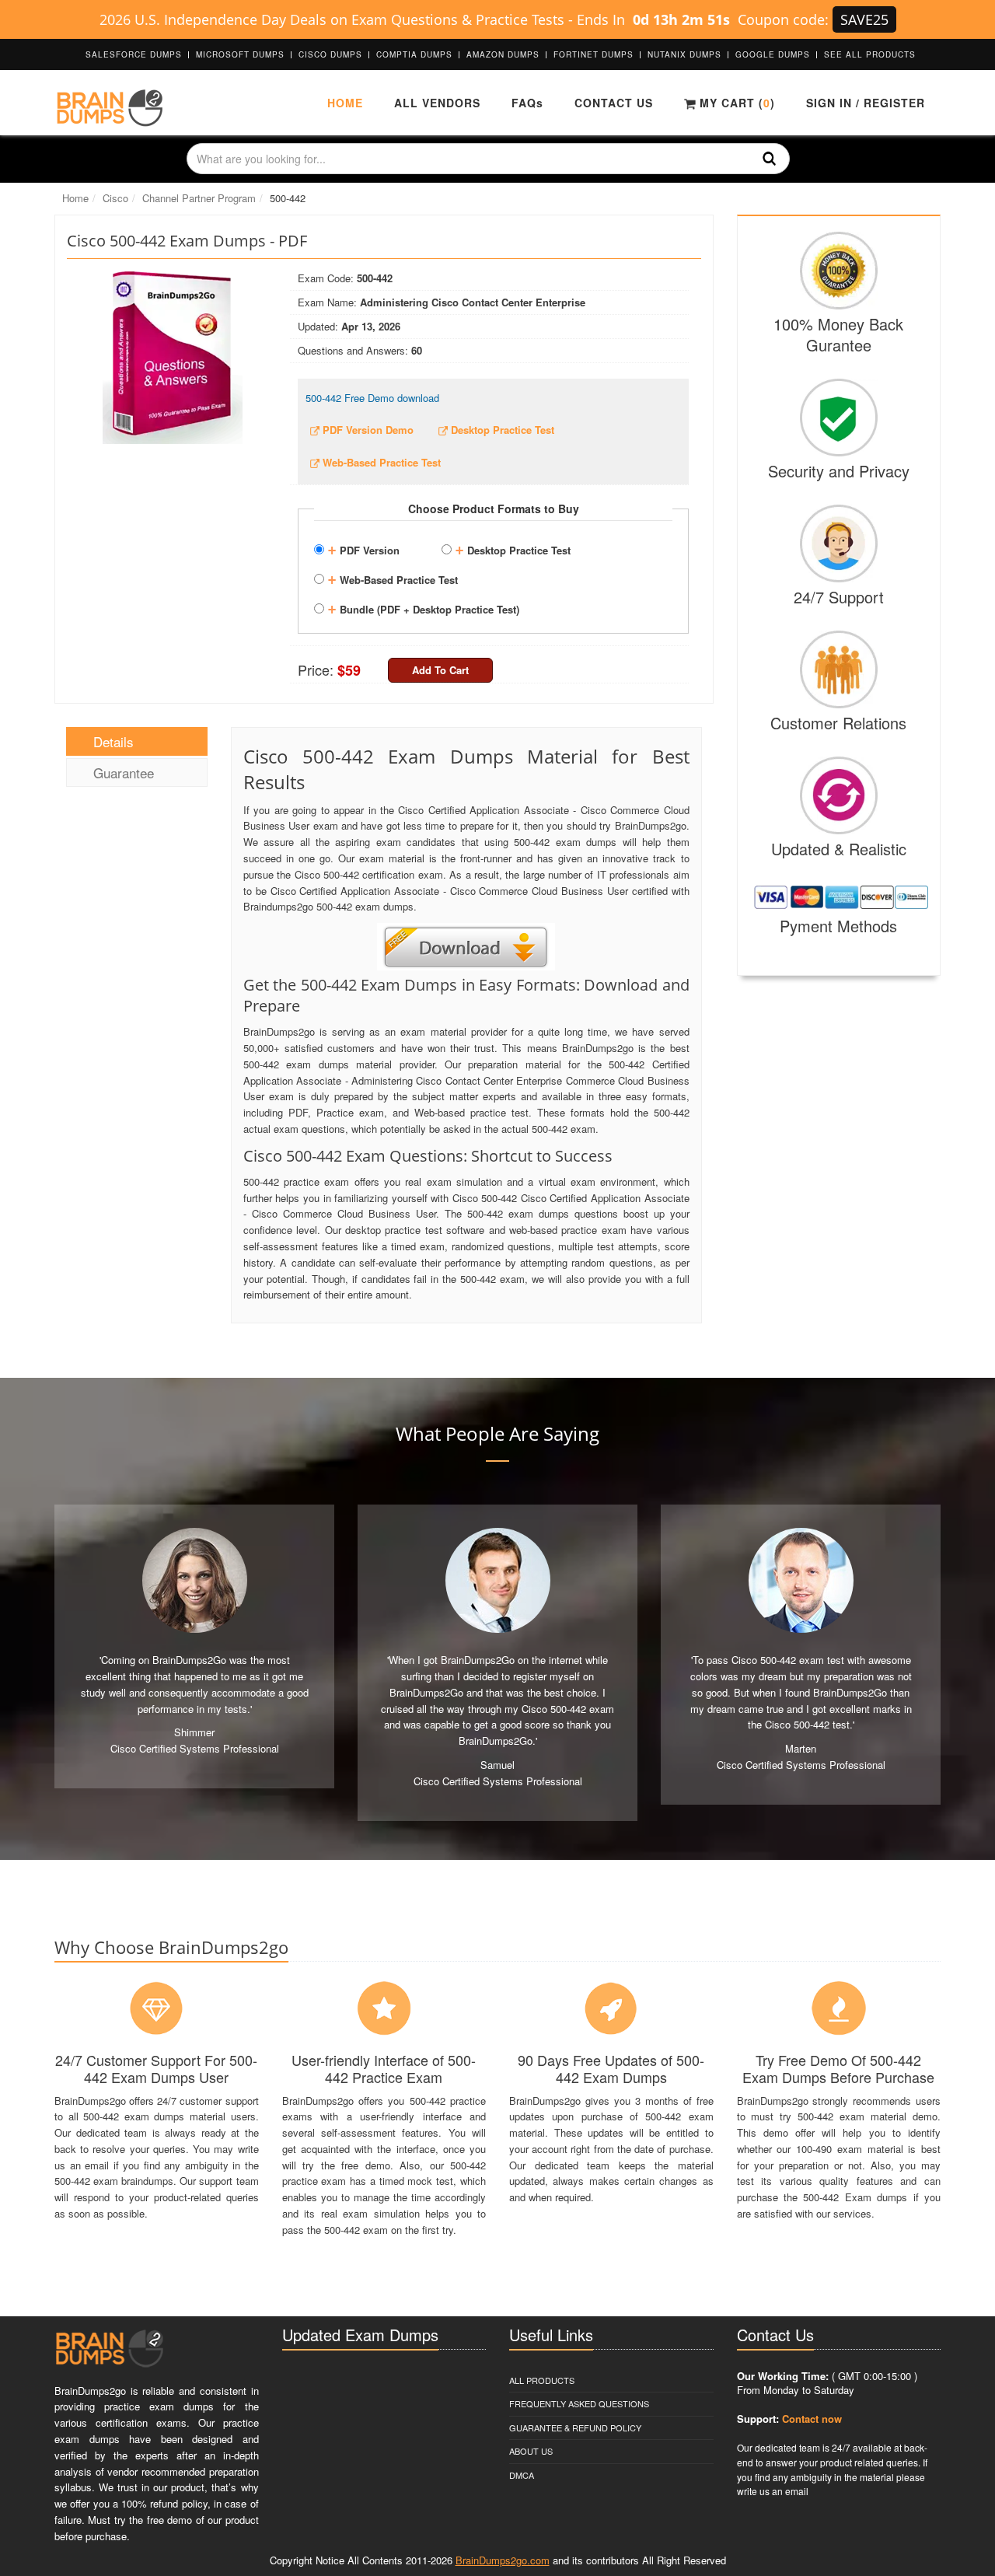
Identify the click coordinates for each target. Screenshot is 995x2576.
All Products (542, 2380)
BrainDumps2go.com (503, 2560)
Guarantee (124, 772)
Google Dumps (773, 54)
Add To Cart (440, 670)
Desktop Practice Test (513, 548)
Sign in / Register (866, 103)
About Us (531, 2451)
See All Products (870, 54)
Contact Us (614, 103)
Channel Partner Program (199, 198)
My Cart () (735, 103)
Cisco (115, 198)
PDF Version (363, 548)
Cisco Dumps (330, 54)
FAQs (527, 103)
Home (345, 103)
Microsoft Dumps (240, 54)
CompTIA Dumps (414, 54)
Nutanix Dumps (684, 54)
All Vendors (437, 103)
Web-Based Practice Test (393, 578)
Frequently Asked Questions (579, 2403)
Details (113, 741)
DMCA (522, 2475)
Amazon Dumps (503, 54)
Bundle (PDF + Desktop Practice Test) (423, 607)
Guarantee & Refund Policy (575, 2427)
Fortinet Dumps (594, 54)
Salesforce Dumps (134, 54)
